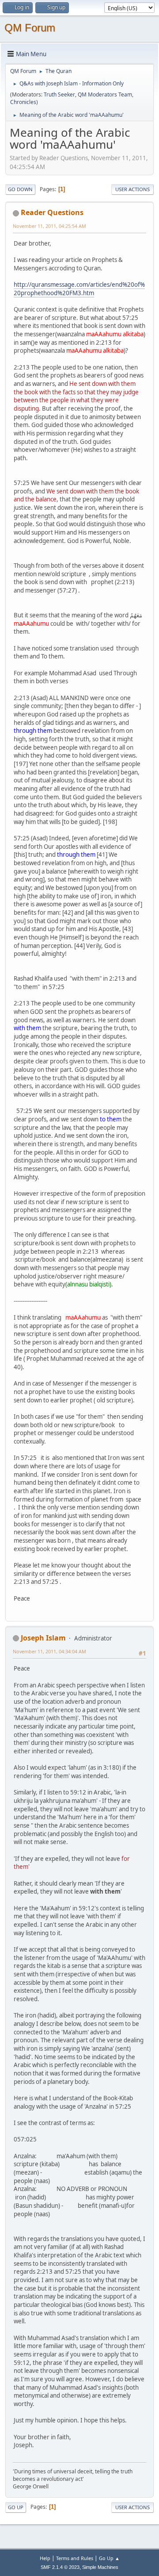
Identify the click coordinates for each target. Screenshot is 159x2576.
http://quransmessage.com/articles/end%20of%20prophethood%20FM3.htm (79, 289)
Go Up (16, 2507)
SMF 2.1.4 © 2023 (60, 2567)
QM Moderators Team (105, 94)
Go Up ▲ (109, 2558)
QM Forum (30, 28)
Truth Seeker (59, 94)
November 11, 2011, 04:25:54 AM (49, 226)
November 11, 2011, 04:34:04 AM (49, 1651)
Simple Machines (100, 2567)
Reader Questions (52, 212)
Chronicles (23, 102)
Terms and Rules (75, 2558)
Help (45, 2558)
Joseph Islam (43, 1638)
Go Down (20, 189)
